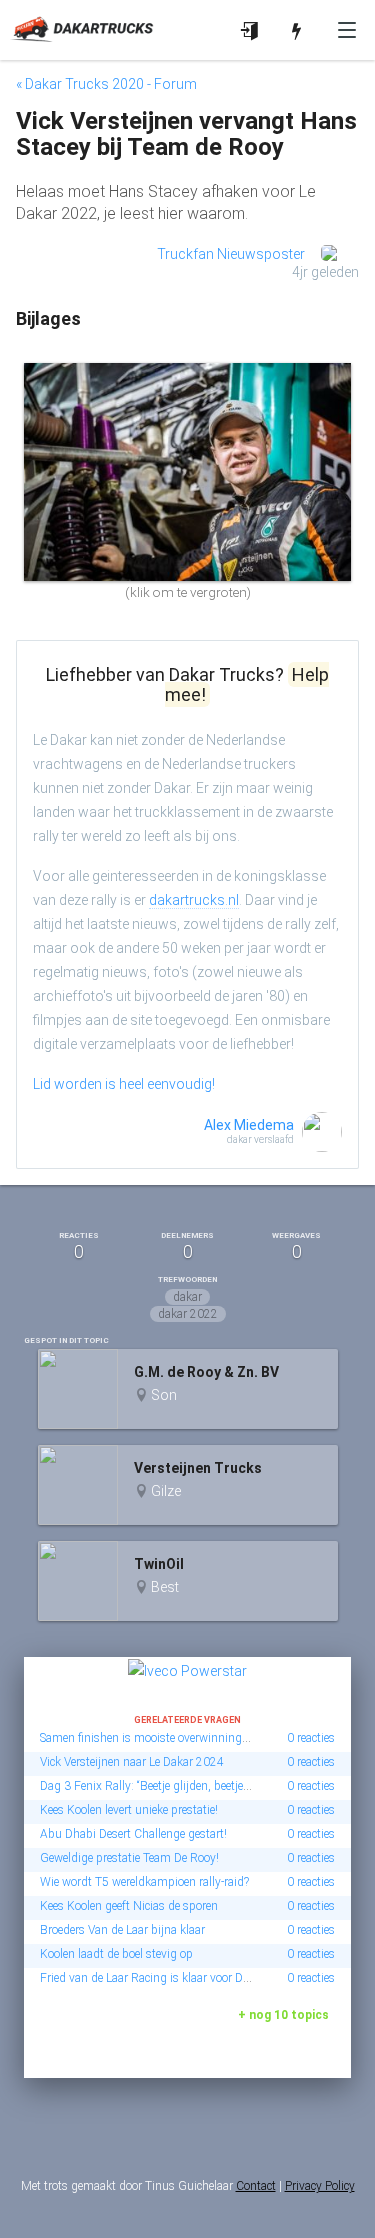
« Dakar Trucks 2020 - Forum (106, 84)
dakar (187, 1297)
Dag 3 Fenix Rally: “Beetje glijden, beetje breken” (161, 1786)
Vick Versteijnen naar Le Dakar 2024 (132, 1762)
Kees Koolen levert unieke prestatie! (129, 1810)
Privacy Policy (320, 2186)
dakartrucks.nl (194, 900)
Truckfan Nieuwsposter (231, 254)
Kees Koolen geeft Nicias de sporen (129, 1906)
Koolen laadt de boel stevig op (116, 1954)
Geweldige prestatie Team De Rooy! (129, 1858)
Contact (256, 2186)
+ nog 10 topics (283, 2015)
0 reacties (311, 1738)
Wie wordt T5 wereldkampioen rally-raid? (144, 1882)
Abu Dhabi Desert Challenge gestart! (133, 1834)
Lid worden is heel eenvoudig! (124, 1084)
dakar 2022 (188, 1314)
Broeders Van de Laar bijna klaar (122, 1930)
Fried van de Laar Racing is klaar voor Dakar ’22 (162, 1978)
